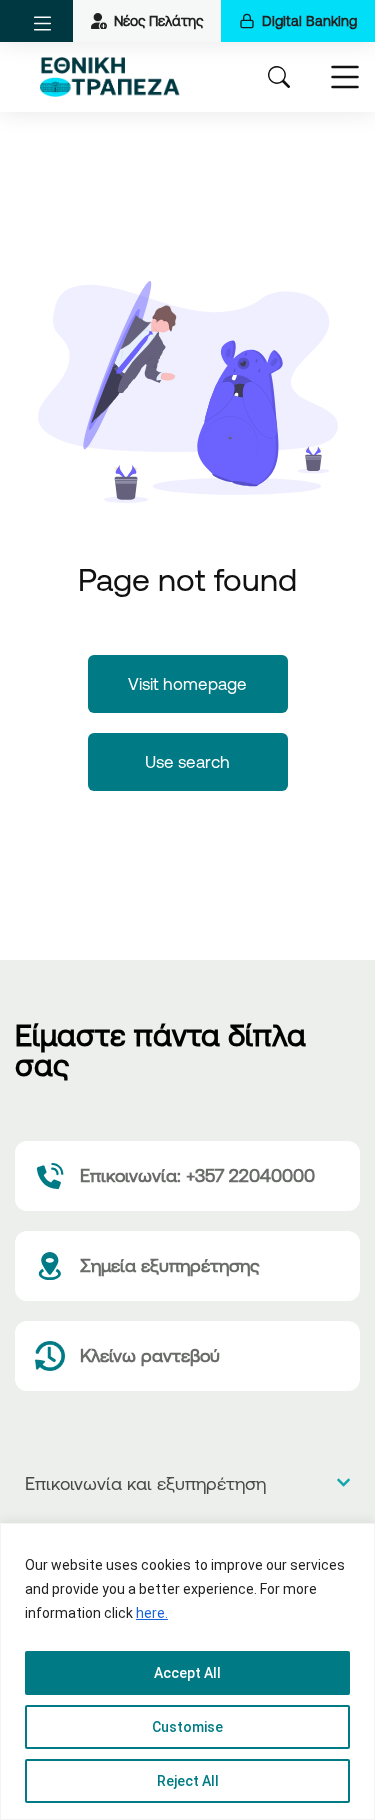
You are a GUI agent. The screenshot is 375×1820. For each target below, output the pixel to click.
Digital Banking (309, 21)
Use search (187, 761)
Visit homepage (187, 683)
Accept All (187, 1673)
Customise (187, 1727)
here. (152, 1613)
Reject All (188, 1781)
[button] (42, 23)
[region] (187, 1671)
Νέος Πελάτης (158, 21)
